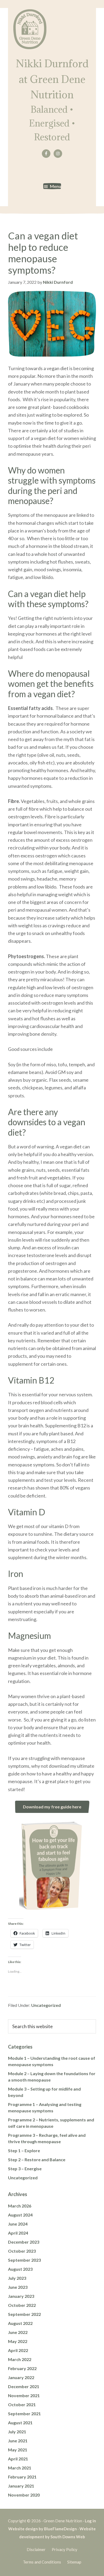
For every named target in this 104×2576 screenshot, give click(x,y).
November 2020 (24, 2495)
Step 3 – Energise (25, 2169)
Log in (90, 2521)
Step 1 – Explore (24, 2150)
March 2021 (20, 2468)
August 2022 (20, 2323)
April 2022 (18, 2350)
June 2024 (18, 2224)
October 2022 (22, 2305)
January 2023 (21, 2296)
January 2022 (21, 2377)
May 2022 (18, 2341)
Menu (55, 186)
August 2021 (20, 2423)
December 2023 (24, 2242)
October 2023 (22, 2251)
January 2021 (21, 2486)
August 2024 (20, 2215)
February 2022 (22, 2368)
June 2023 (18, 2287)
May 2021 (18, 2450)
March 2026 (20, 2206)
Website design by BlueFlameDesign (43, 2529)
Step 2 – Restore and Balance (37, 2160)
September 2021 (24, 2414)
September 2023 (24, 2260)
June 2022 (18, 2332)
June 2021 (18, 2441)
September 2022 (24, 2314)
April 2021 (18, 2459)
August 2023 (20, 2269)
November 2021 (24, 2395)
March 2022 (20, 2359)
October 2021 (22, 2404)
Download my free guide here (52, 1807)
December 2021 (24, 2386)
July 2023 (17, 2278)
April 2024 (18, 2233)
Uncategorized (46, 2005)
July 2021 (17, 2432)
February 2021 (22, 2477)
